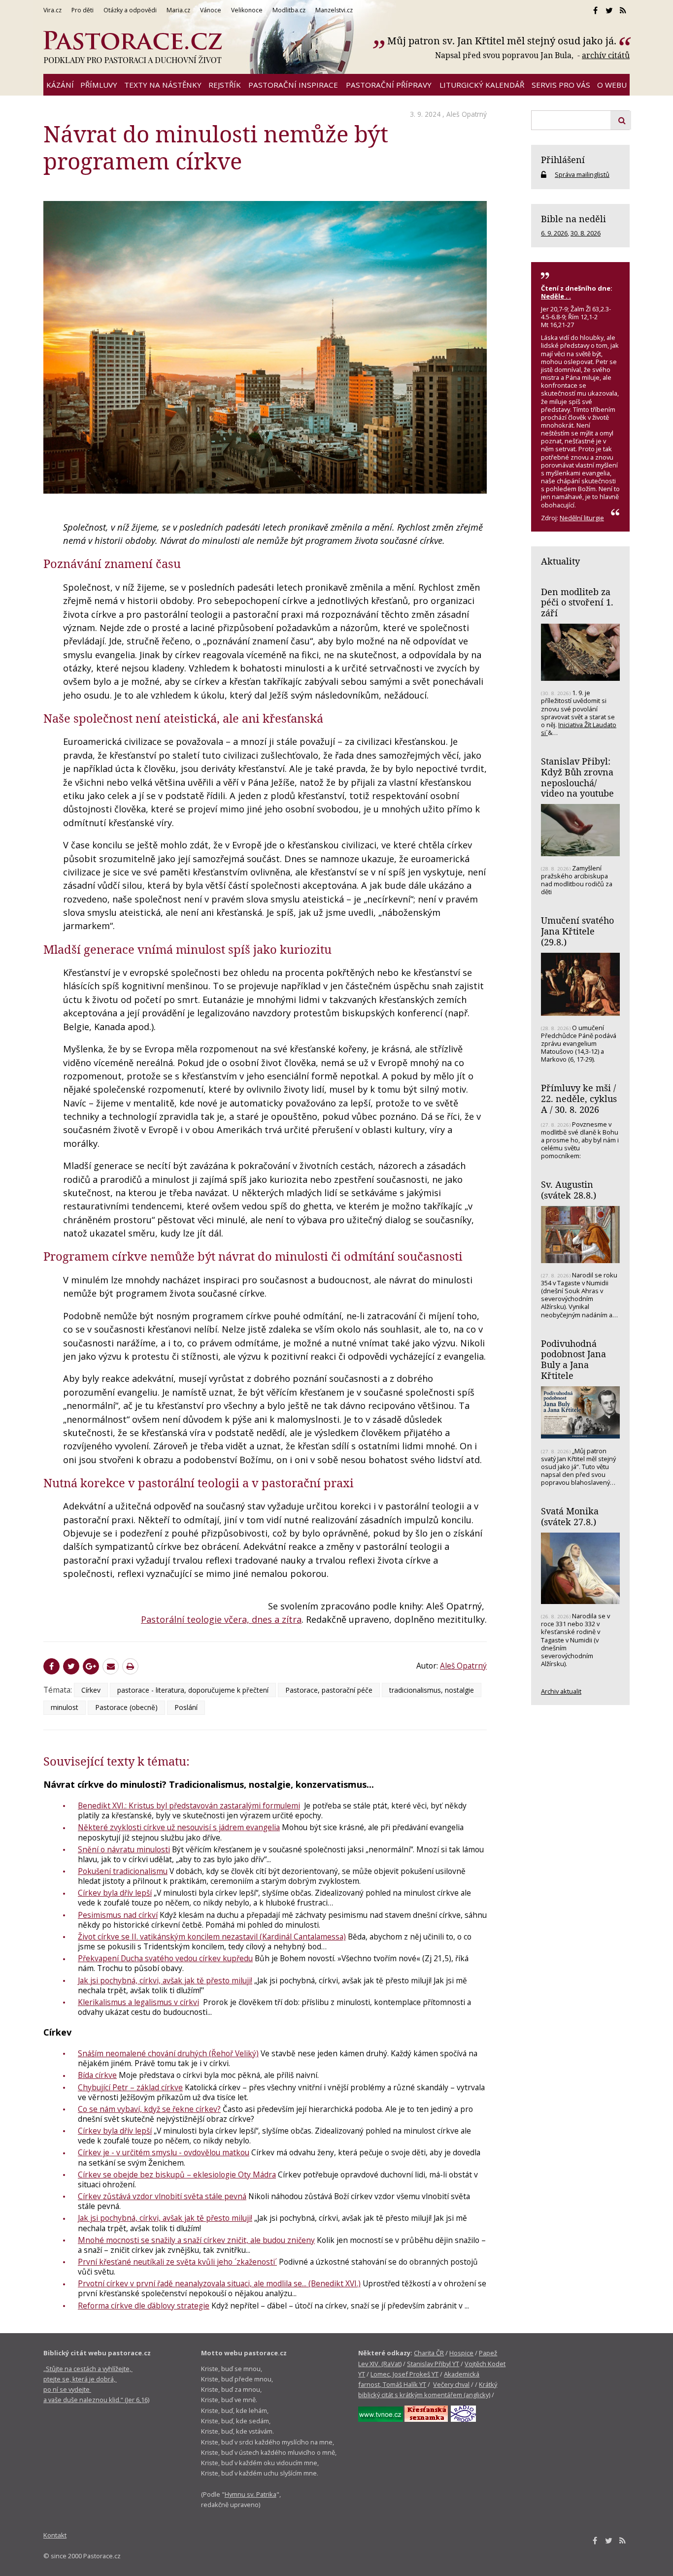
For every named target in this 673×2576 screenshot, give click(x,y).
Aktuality (560, 561)
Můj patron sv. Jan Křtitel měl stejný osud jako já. (502, 41)
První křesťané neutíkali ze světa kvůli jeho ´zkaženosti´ (177, 2262)
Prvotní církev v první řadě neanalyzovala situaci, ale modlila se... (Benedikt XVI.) (219, 2283)
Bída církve (97, 2075)
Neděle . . (556, 296)
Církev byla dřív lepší (115, 1893)
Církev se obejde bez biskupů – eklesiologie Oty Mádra (177, 2175)
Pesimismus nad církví (118, 1915)
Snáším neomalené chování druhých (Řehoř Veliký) (168, 2053)
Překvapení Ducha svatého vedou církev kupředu (165, 1958)
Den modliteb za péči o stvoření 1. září (577, 602)
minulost (65, 1707)
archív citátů (606, 55)
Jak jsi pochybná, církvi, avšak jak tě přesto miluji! (165, 1980)
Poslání (186, 1707)
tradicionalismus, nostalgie (432, 1690)
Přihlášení (563, 160)
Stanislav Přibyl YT (433, 2364)
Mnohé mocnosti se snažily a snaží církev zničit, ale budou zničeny (196, 2240)
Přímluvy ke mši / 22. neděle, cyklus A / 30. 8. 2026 (579, 1098)
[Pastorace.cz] (133, 47)
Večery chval (451, 2384)
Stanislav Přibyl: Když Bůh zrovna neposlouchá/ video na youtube (577, 777)
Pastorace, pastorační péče (329, 1690)
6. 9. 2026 (554, 233)
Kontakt (55, 2535)
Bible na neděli (573, 219)
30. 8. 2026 (586, 233)
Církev (91, 1690)
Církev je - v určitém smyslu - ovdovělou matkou (164, 2152)
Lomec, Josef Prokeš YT (404, 2374)
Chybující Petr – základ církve (130, 2087)
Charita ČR (429, 2353)
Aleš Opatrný (467, 114)
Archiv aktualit (561, 1691)
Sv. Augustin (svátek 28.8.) (569, 1190)
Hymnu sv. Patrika (251, 2494)
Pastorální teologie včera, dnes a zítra (221, 1619)
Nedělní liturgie (582, 518)
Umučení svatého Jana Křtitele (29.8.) (577, 931)
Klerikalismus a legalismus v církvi (138, 2002)
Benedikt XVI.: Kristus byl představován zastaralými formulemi (189, 1806)
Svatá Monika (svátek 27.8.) (570, 1516)
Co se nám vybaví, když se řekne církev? (149, 2109)
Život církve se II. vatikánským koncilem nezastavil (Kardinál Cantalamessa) (212, 1937)
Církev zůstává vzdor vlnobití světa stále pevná (162, 2196)
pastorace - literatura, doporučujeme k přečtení (193, 1690)
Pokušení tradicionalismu (123, 1871)
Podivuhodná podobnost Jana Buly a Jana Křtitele (573, 1359)
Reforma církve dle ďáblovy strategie (144, 2306)
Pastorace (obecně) (126, 1707)
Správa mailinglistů (582, 174)
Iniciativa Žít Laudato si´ (579, 729)
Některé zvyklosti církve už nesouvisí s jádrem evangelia (179, 1827)
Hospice (461, 2353)
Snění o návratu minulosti (124, 1849)
